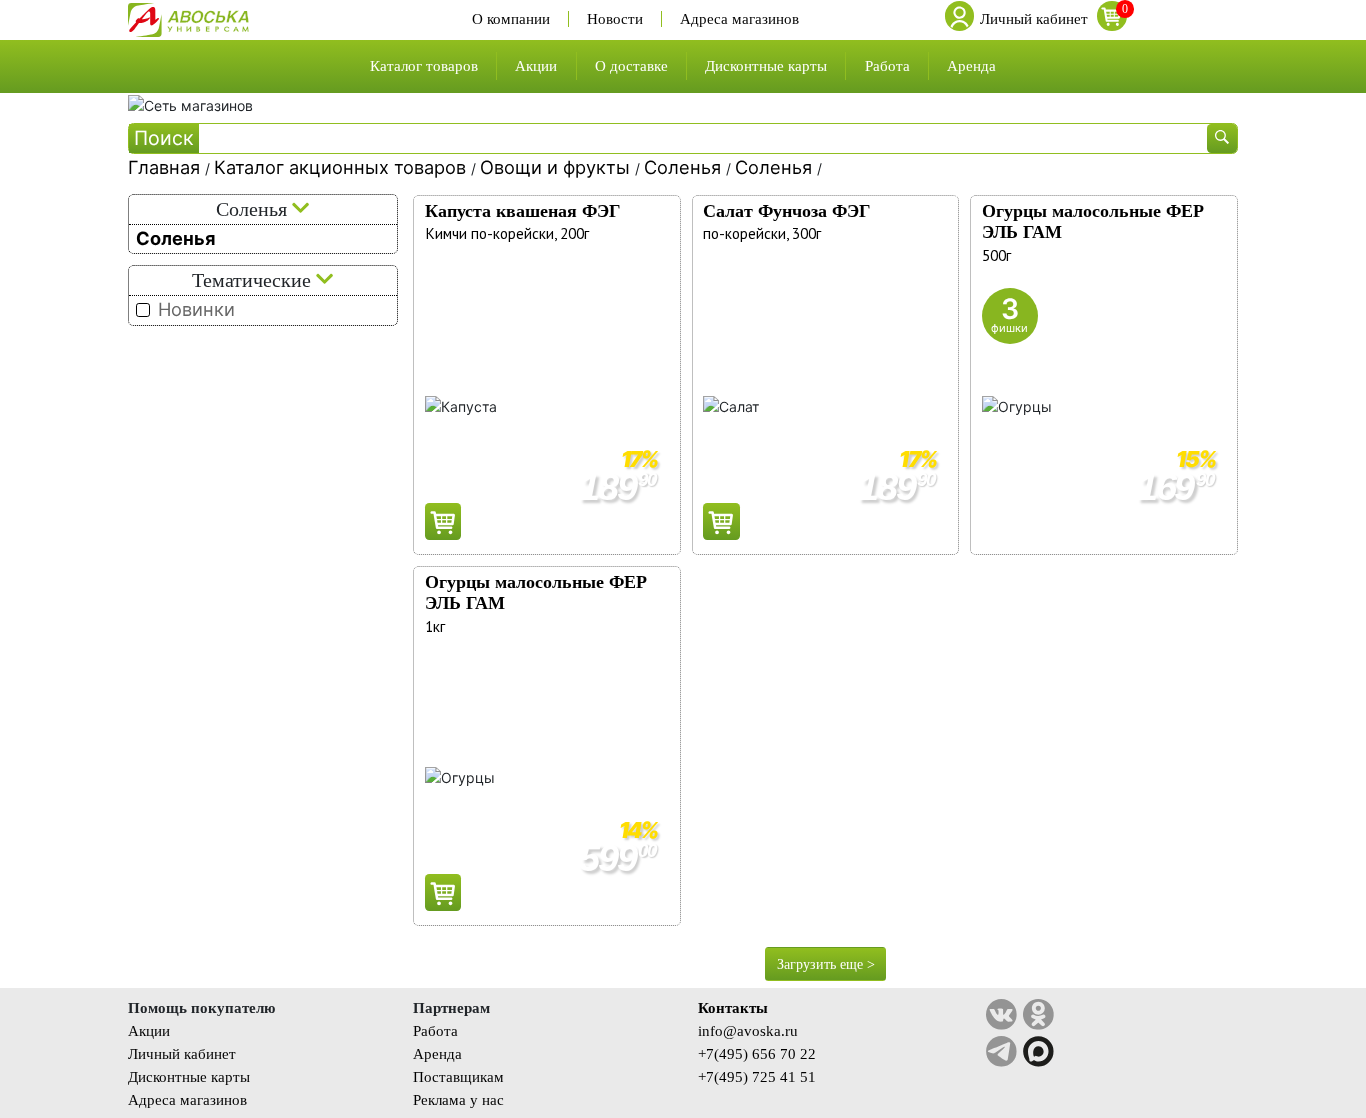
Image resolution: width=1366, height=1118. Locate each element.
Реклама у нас (458, 1099)
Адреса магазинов (739, 19)
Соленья (685, 167)
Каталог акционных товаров (342, 167)
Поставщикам (458, 1076)
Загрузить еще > (826, 964)
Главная (166, 167)
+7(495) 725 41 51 (757, 1076)
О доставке (631, 65)
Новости (615, 19)
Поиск (164, 138)
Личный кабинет (182, 1053)
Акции (536, 65)
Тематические (254, 280)
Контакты (733, 1007)
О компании (511, 19)
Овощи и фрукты (557, 167)
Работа (887, 65)
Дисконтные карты (766, 65)
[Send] (443, 521)
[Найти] (1222, 138)
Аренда (971, 65)
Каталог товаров (424, 65)
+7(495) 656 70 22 (757, 1053)
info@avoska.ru (748, 1030)
